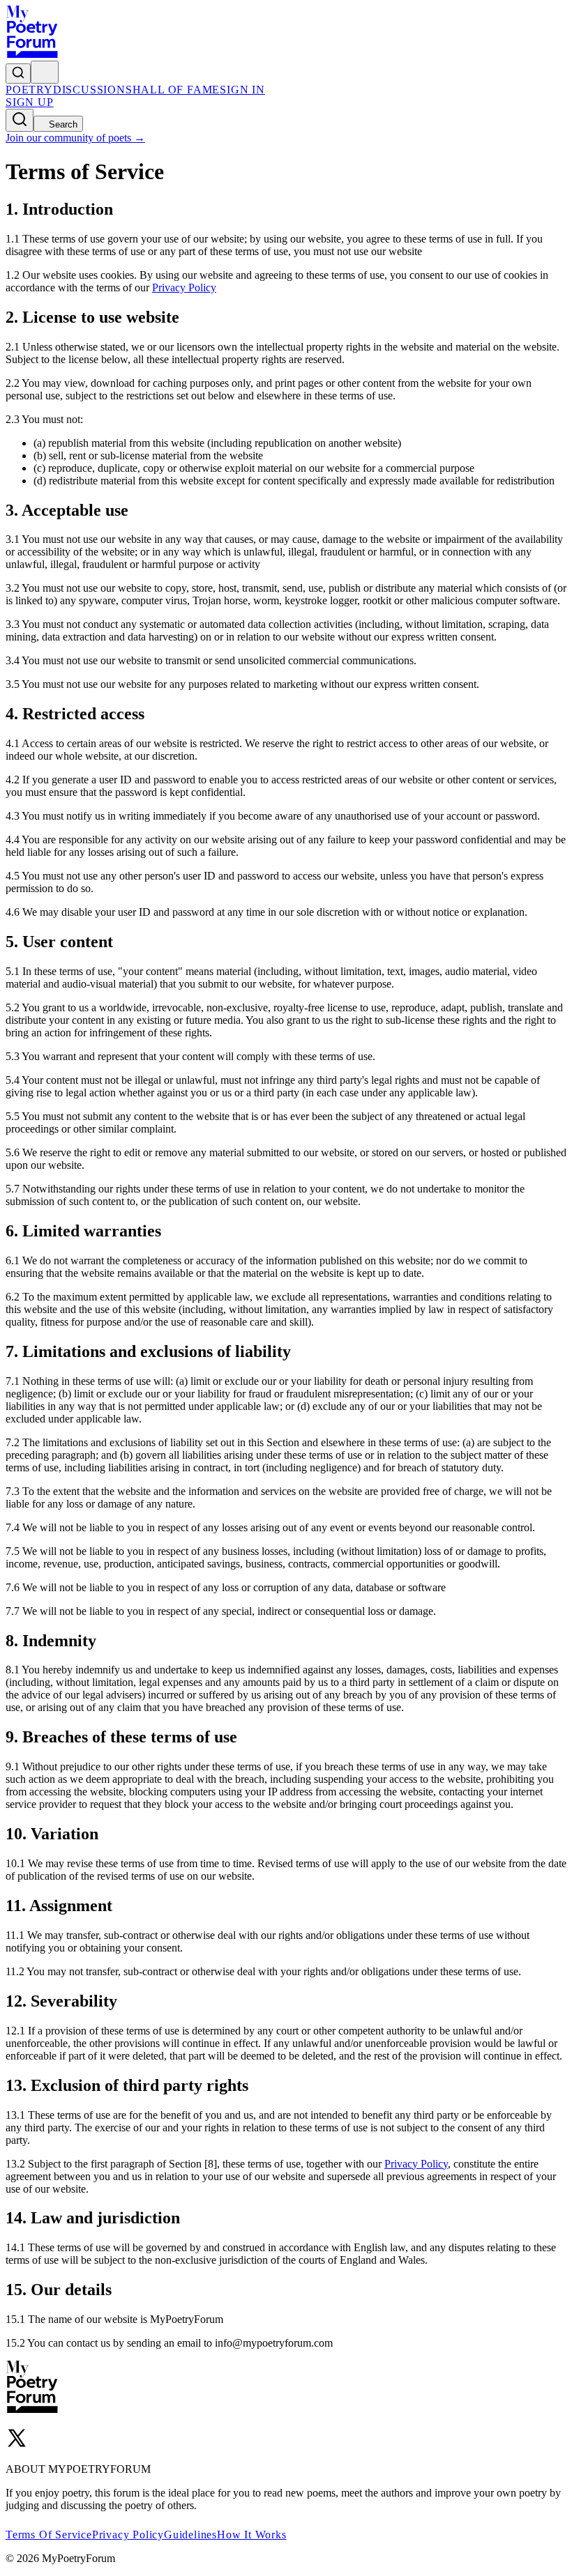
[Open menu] (45, 72)
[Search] (20, 120)
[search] (18, 74)
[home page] (32, 54)
